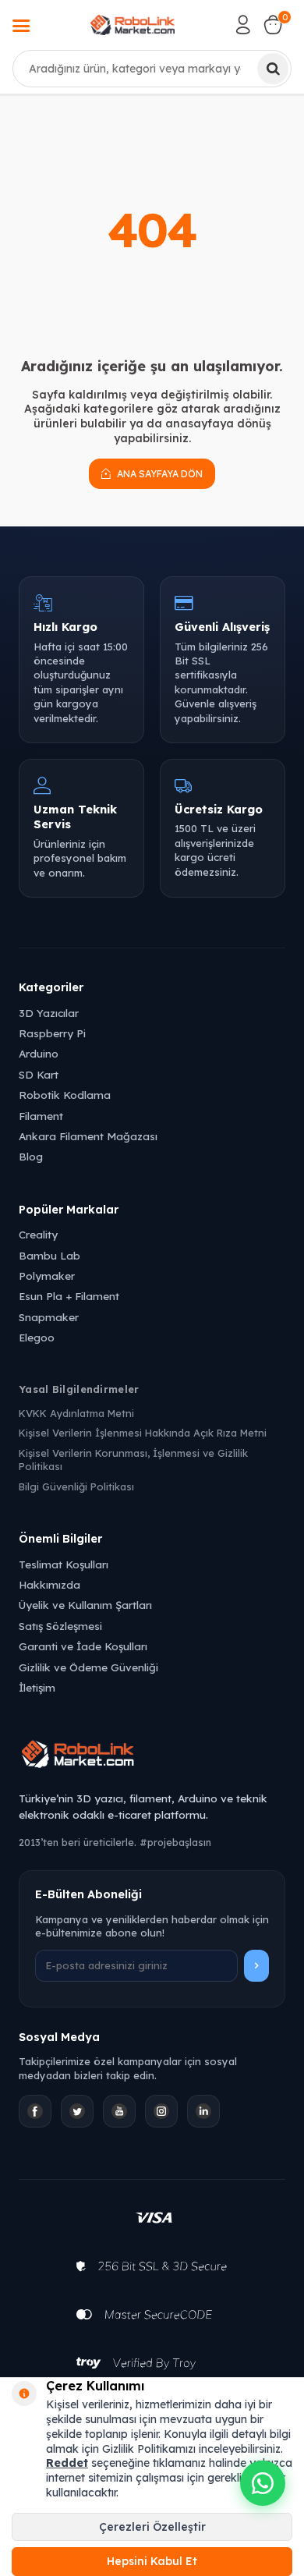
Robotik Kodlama (65, 1095)
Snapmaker (49, 1317)
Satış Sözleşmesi (60, 1626)
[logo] (133, 25)
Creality (38, 1234)
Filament (41, 1116)
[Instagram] (161, 2111)
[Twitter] (77, 2111)
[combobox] (152, 69)
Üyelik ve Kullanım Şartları (85, 1605)
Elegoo (37, 1337)
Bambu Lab (49, 1255)
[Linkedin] (203, 2111)
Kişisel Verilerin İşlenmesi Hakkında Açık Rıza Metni (143, 1433)
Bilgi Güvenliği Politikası (76, 1486)
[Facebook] (35, 2111)
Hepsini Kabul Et (152, 2561)
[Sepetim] (273, 25)
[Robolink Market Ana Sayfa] (152, 1756)
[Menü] (21, 27)
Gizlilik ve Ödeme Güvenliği (88, 1667)
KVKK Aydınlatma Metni (76, 1413)
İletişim (37, 1687)
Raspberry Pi (52, 1033)
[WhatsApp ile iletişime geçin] (263, 2483)
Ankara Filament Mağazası (88, 1136)
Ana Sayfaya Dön (159, 474)
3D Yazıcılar (49, 1013)
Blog (31, 1156)
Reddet (67, 2463)
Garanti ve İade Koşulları (83, 1646)
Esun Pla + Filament (69, 1296)
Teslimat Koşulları (64, 1564)
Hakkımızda (49, 1584)
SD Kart (39, 1074)
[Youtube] (119, 2111)
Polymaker (47, 1276)
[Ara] (273, 69)
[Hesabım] (243, 25)
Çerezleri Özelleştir (152, 2527)
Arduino (39, 1053)
